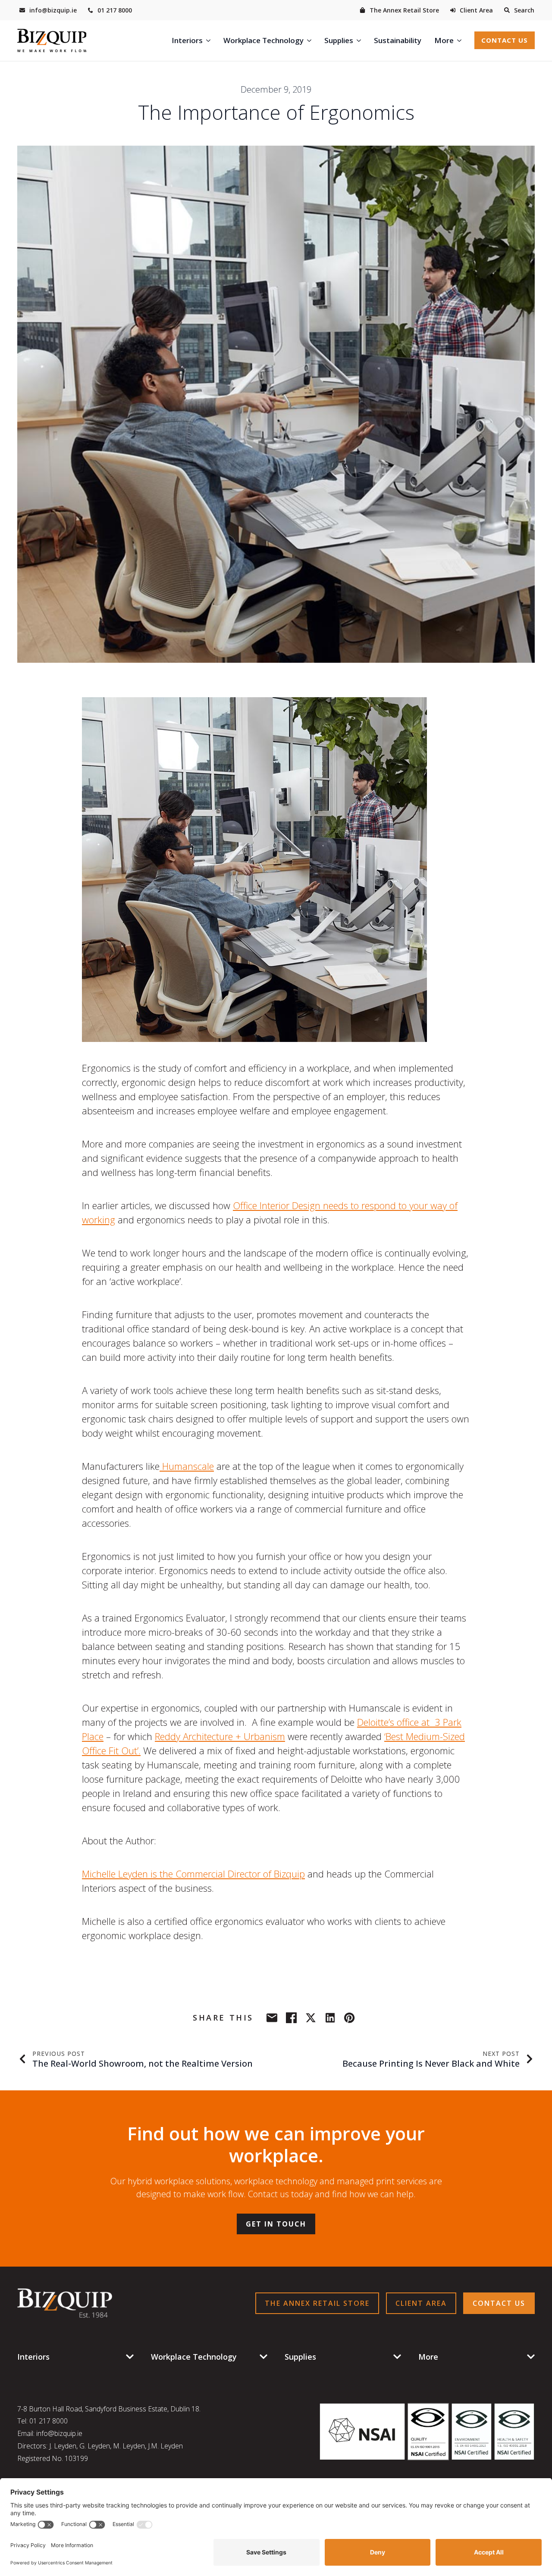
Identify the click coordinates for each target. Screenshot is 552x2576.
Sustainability (398, 40)
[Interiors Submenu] (210, 40)
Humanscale (187, 1466)
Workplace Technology (263, 40)
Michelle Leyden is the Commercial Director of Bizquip (193, 1874)
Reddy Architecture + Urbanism (220, 1736)
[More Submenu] (461, 40)
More (444, 40)
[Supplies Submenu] (360, 40)
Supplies (339, 40)
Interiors (187, 40)
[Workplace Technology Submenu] (311, 40)
